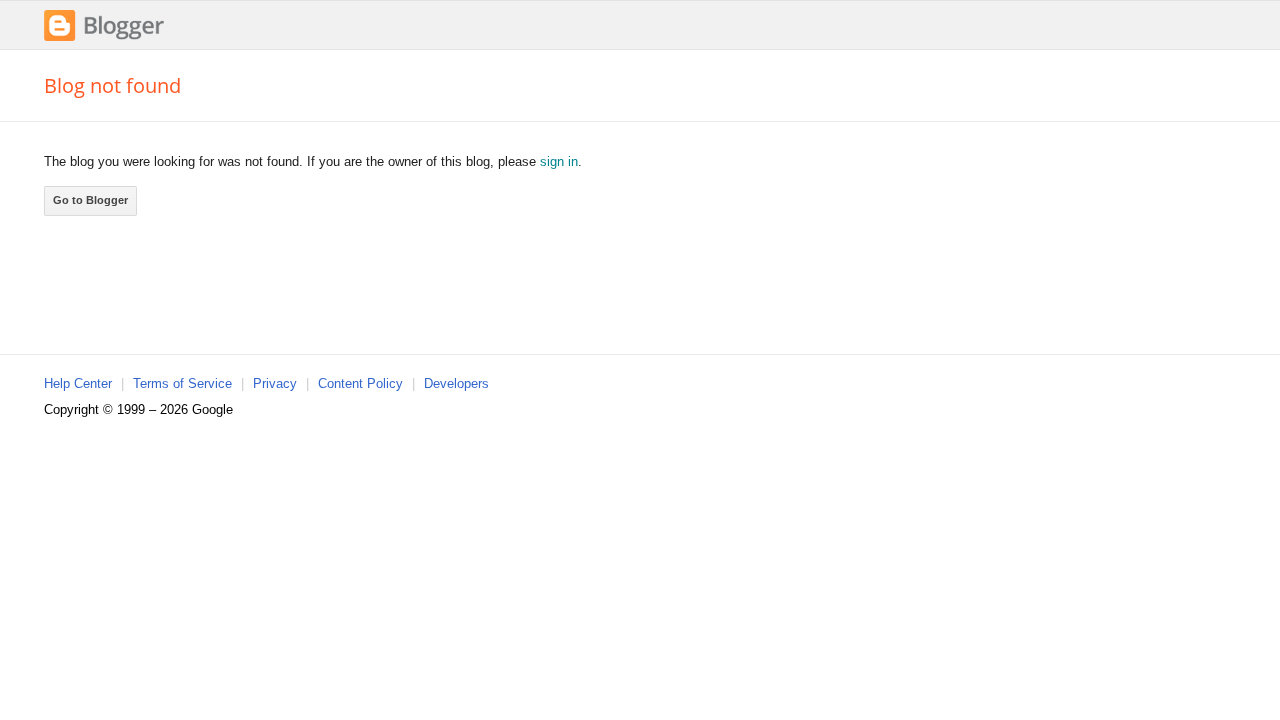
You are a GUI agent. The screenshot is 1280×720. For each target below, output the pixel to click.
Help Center (78, 383)
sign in (559, 161)
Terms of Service (182, 383)
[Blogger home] (104, 38)
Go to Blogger (90, 200)
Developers (456, 383)
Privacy (275, 383)
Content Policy (360, 383)
